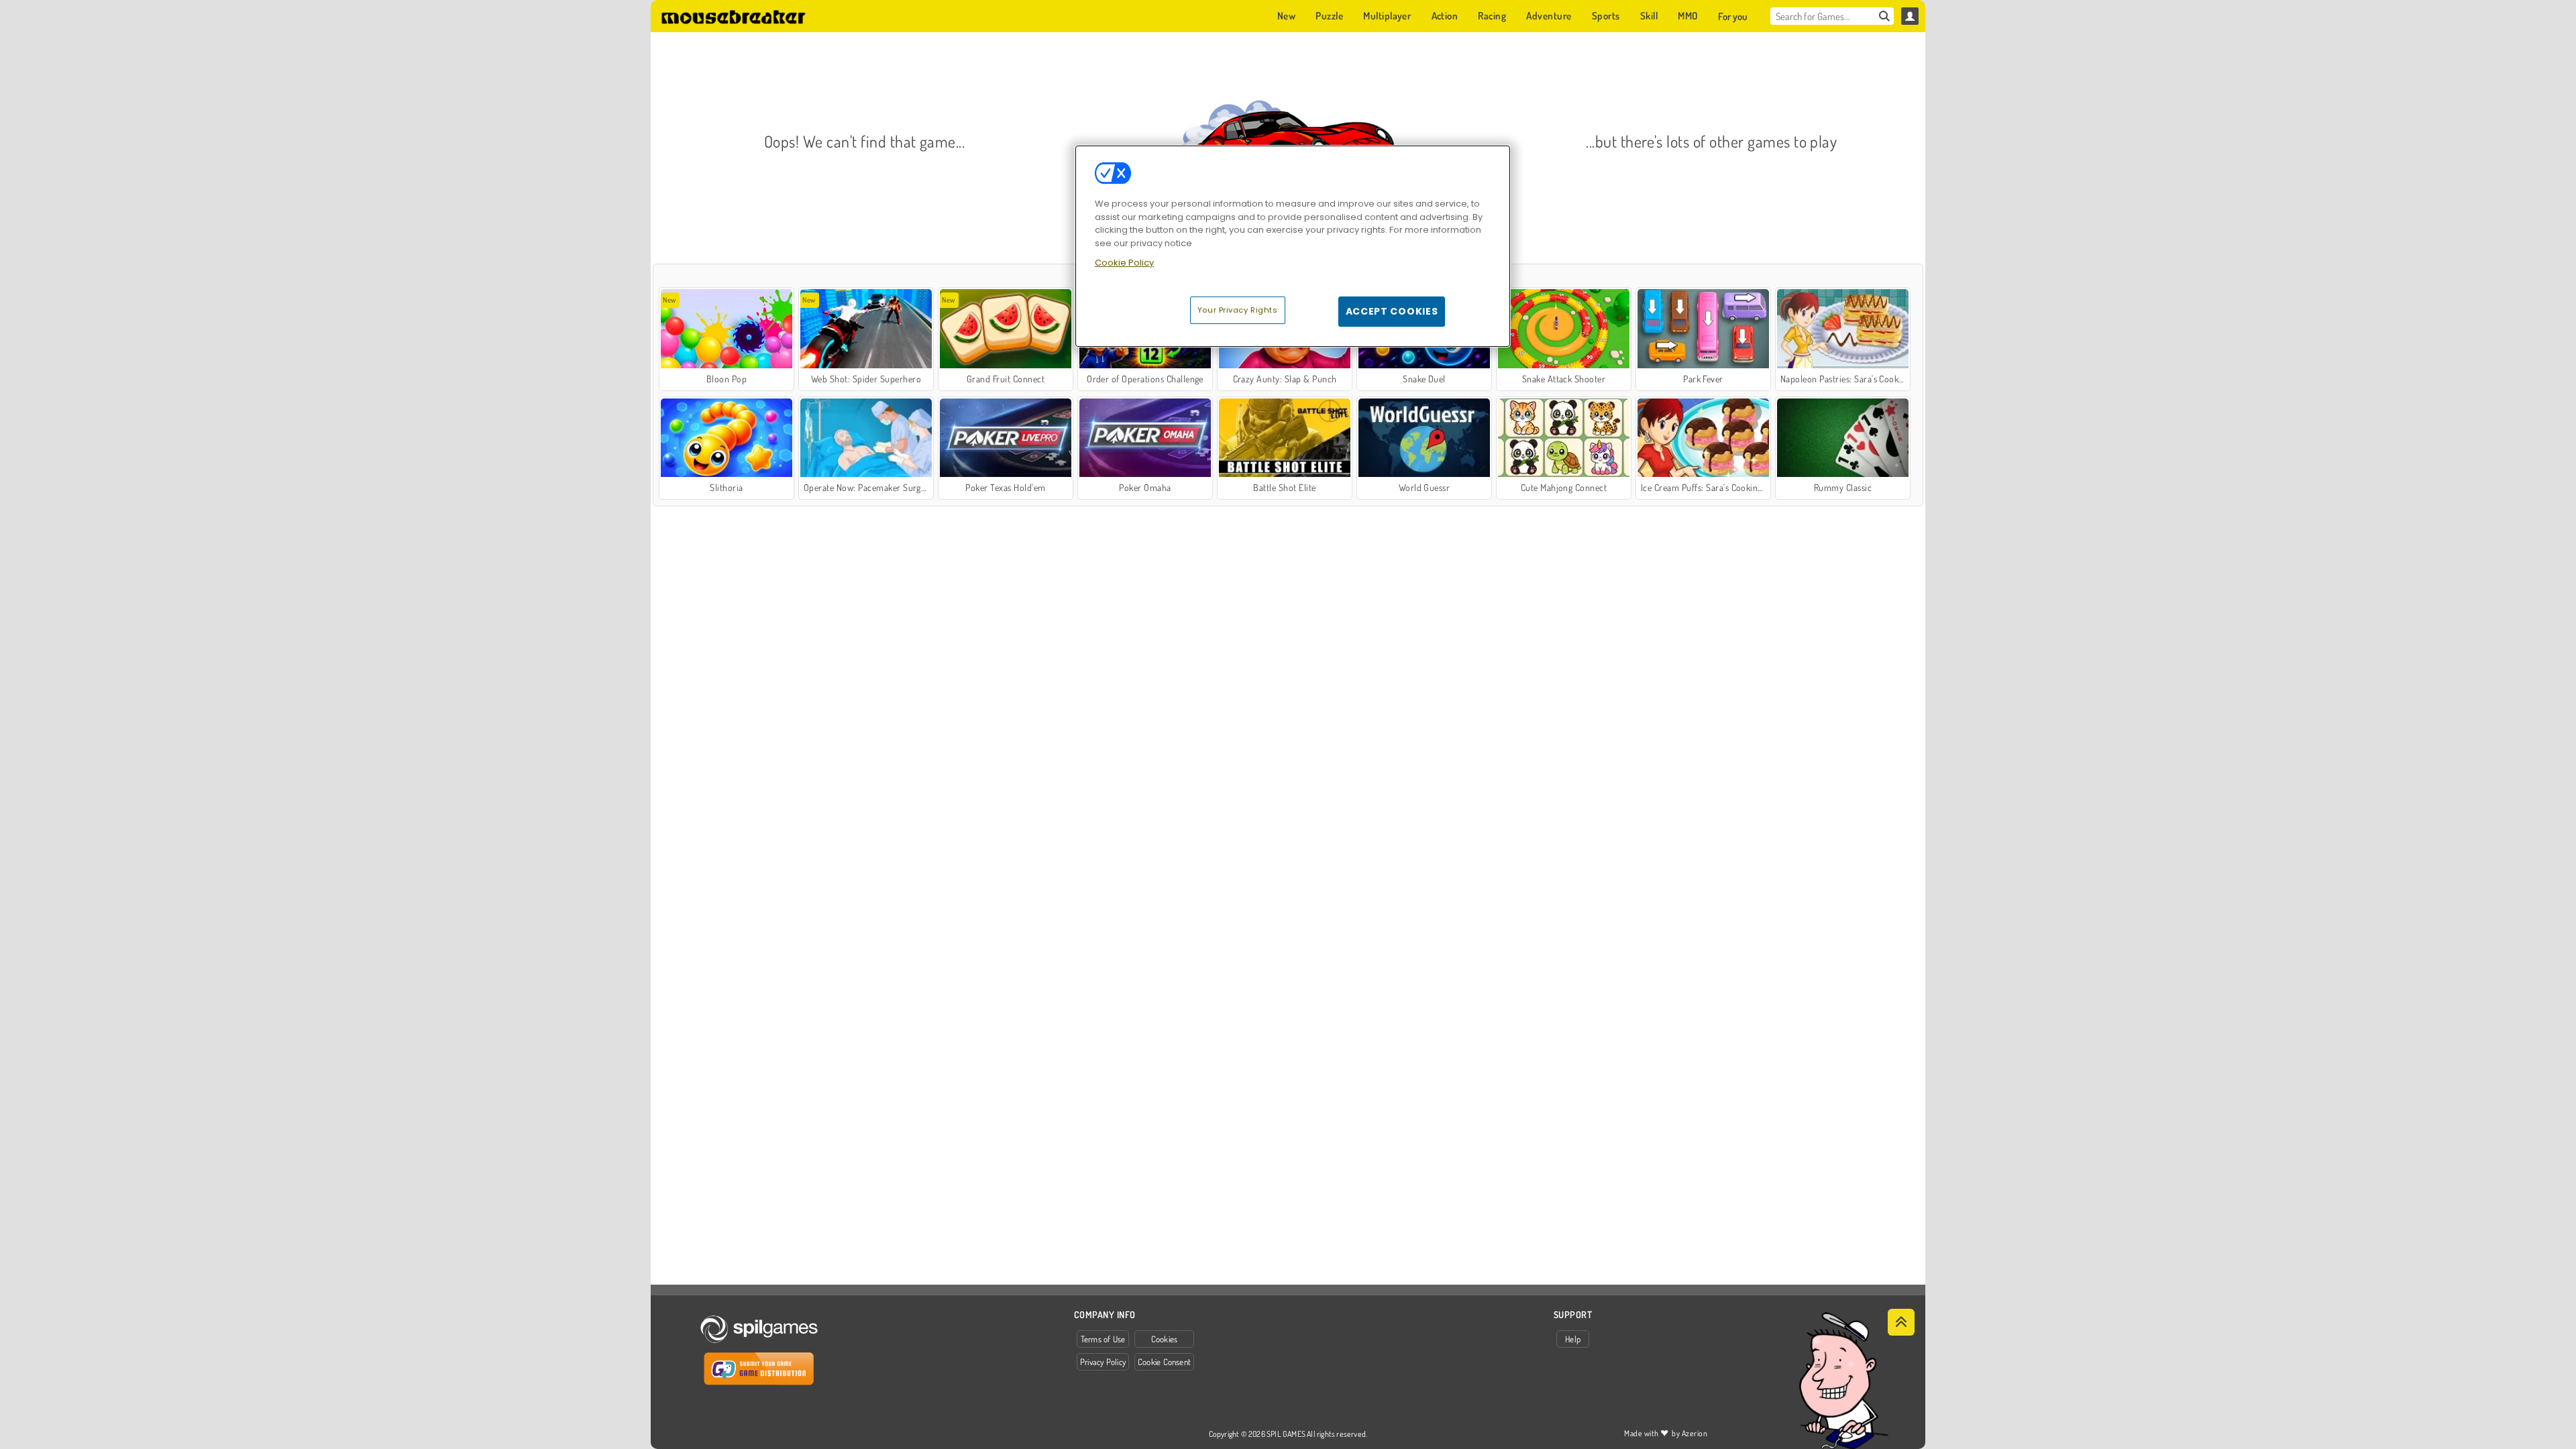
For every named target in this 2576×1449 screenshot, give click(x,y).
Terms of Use (1103, 1339)
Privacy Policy (1103, 1362)
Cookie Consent (1164, 1362)
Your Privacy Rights (1238, 310)
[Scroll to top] (1901, 1322)
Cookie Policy (1124, 263)
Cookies (1165, 1339)
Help (1573, 1339)
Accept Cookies (1392, 311)
